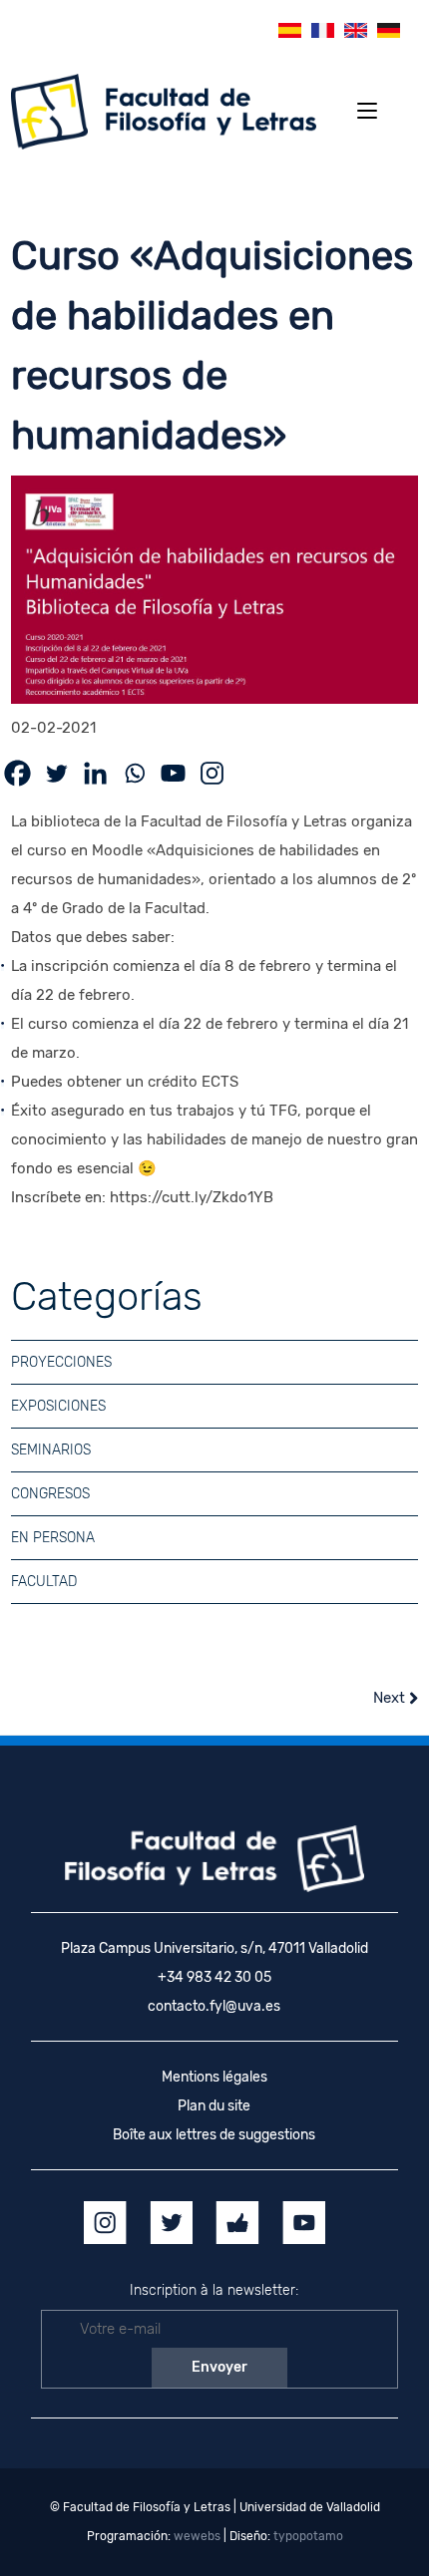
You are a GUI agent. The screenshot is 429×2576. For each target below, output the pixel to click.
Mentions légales (214, 2077)
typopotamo (308, 2536)
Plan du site (214, 2106)
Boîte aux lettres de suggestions (214, 2135)
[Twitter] (56, 773)
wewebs (197, 2536)
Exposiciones (58, 1406)
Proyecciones (61, 1362)
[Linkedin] (95, 773)
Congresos (50, 1494)
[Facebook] (17, 773)
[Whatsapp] (134, 773)
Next (391, 1698)
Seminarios (51, 1450)
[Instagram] (212, 773)
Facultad (44, 1582)
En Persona (53, 1538)
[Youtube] (173, 773)
